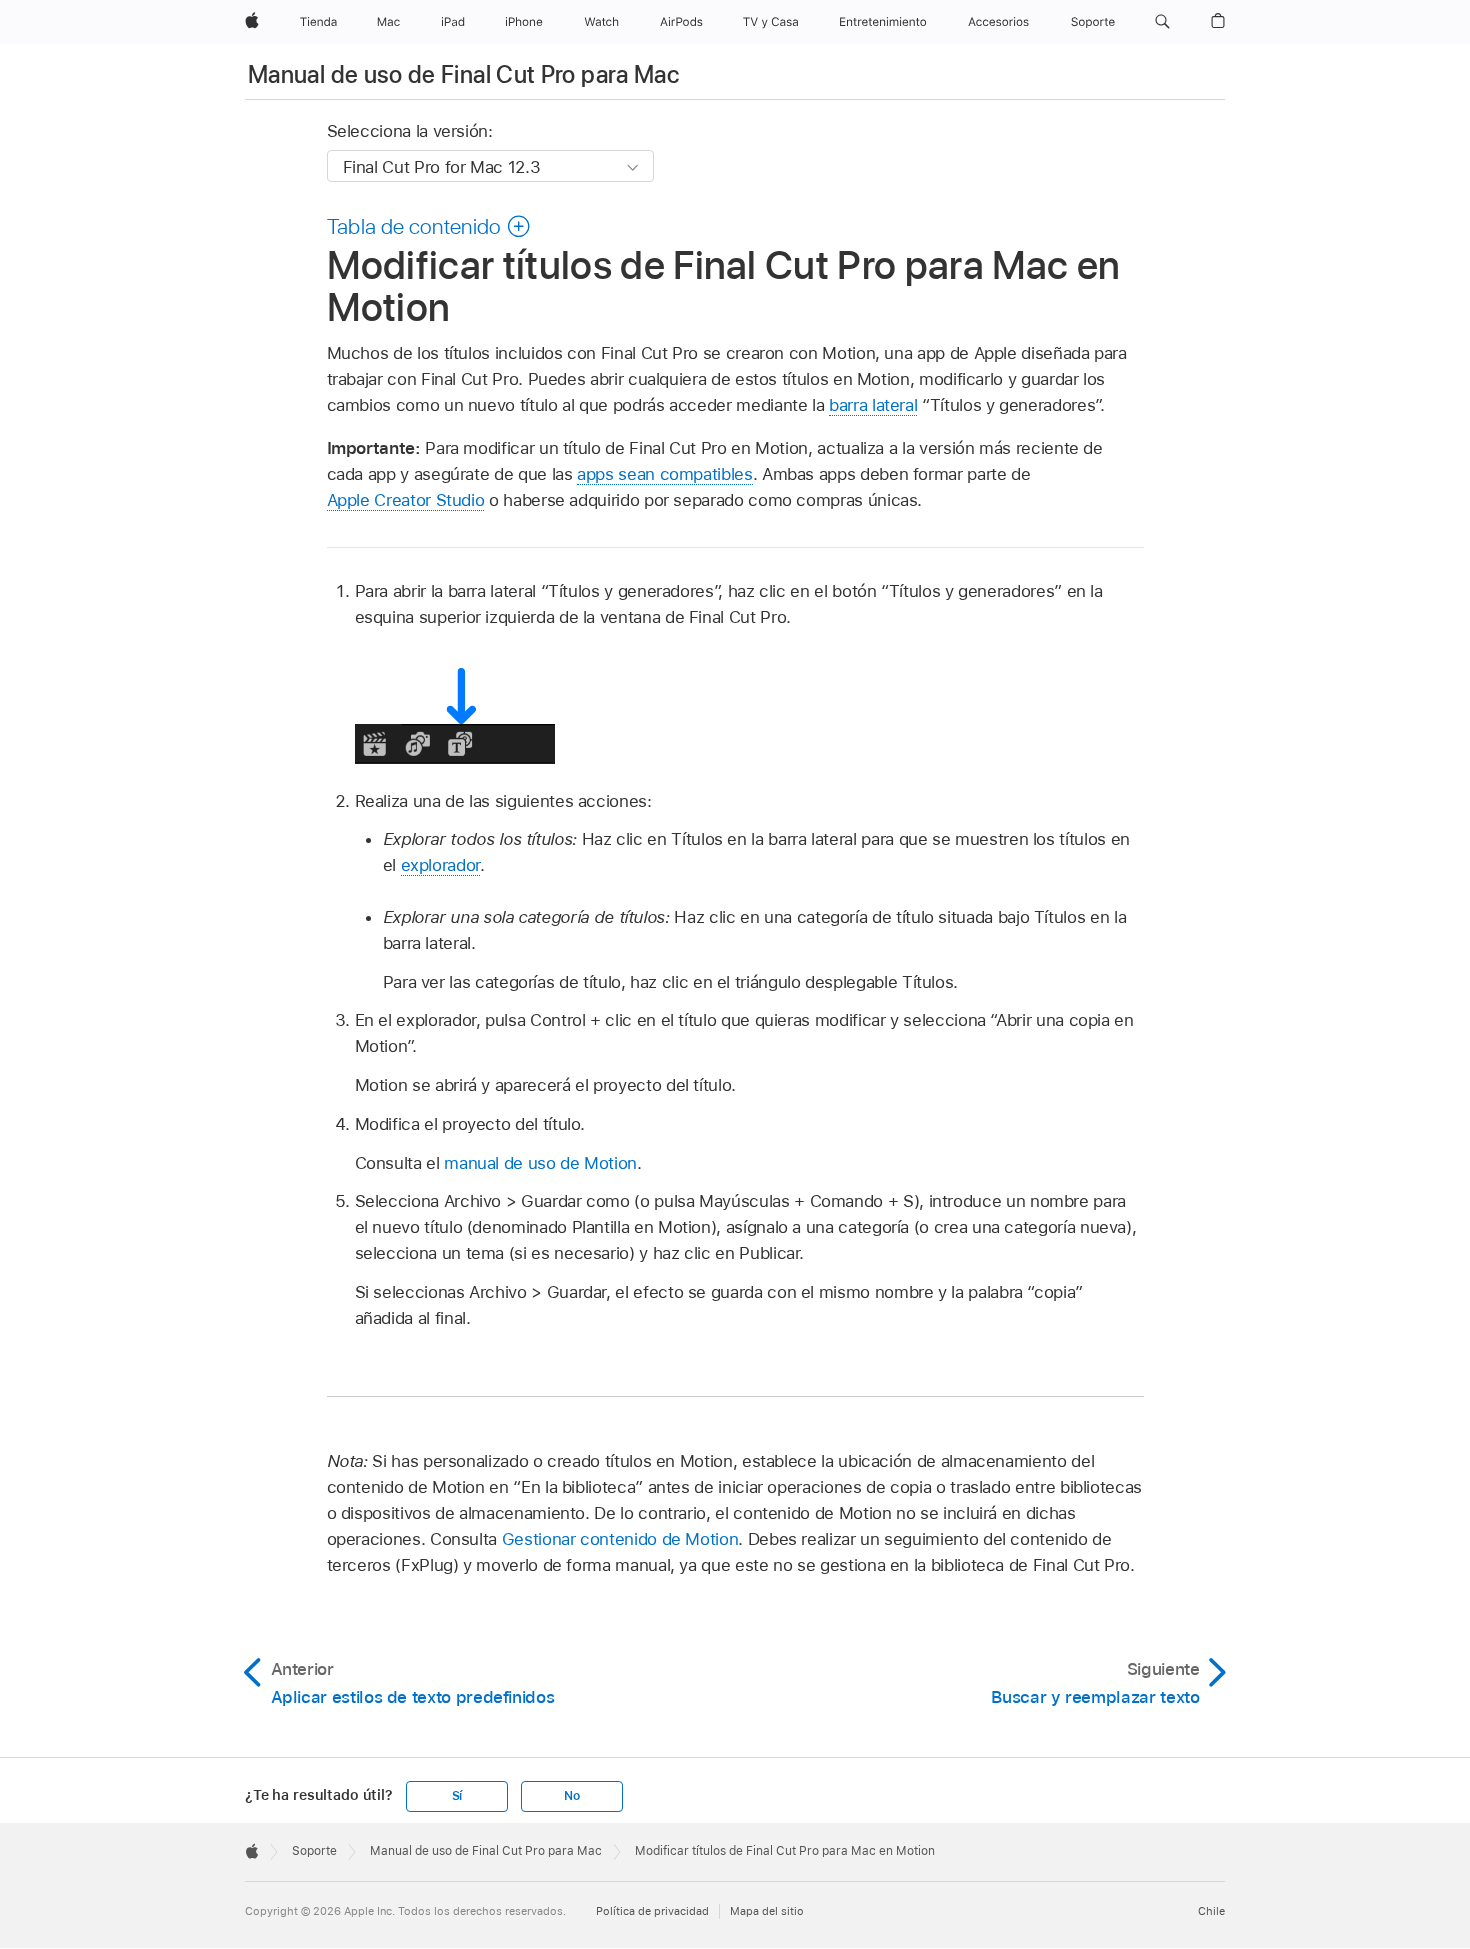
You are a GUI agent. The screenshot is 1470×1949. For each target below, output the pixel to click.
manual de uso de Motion (540, 1163)
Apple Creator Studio (406, 500)
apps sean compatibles (665, 474)
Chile (1211, 1911)
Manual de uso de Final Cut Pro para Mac (463, 74)
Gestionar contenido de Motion (620, 1539)
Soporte (314, 1851)
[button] (1162, 22)
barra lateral (873, 405)
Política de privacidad (652, 1911)
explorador (440, 865)
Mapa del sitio (767, 1911)
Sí (457, 1796)
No (572, 1796)
